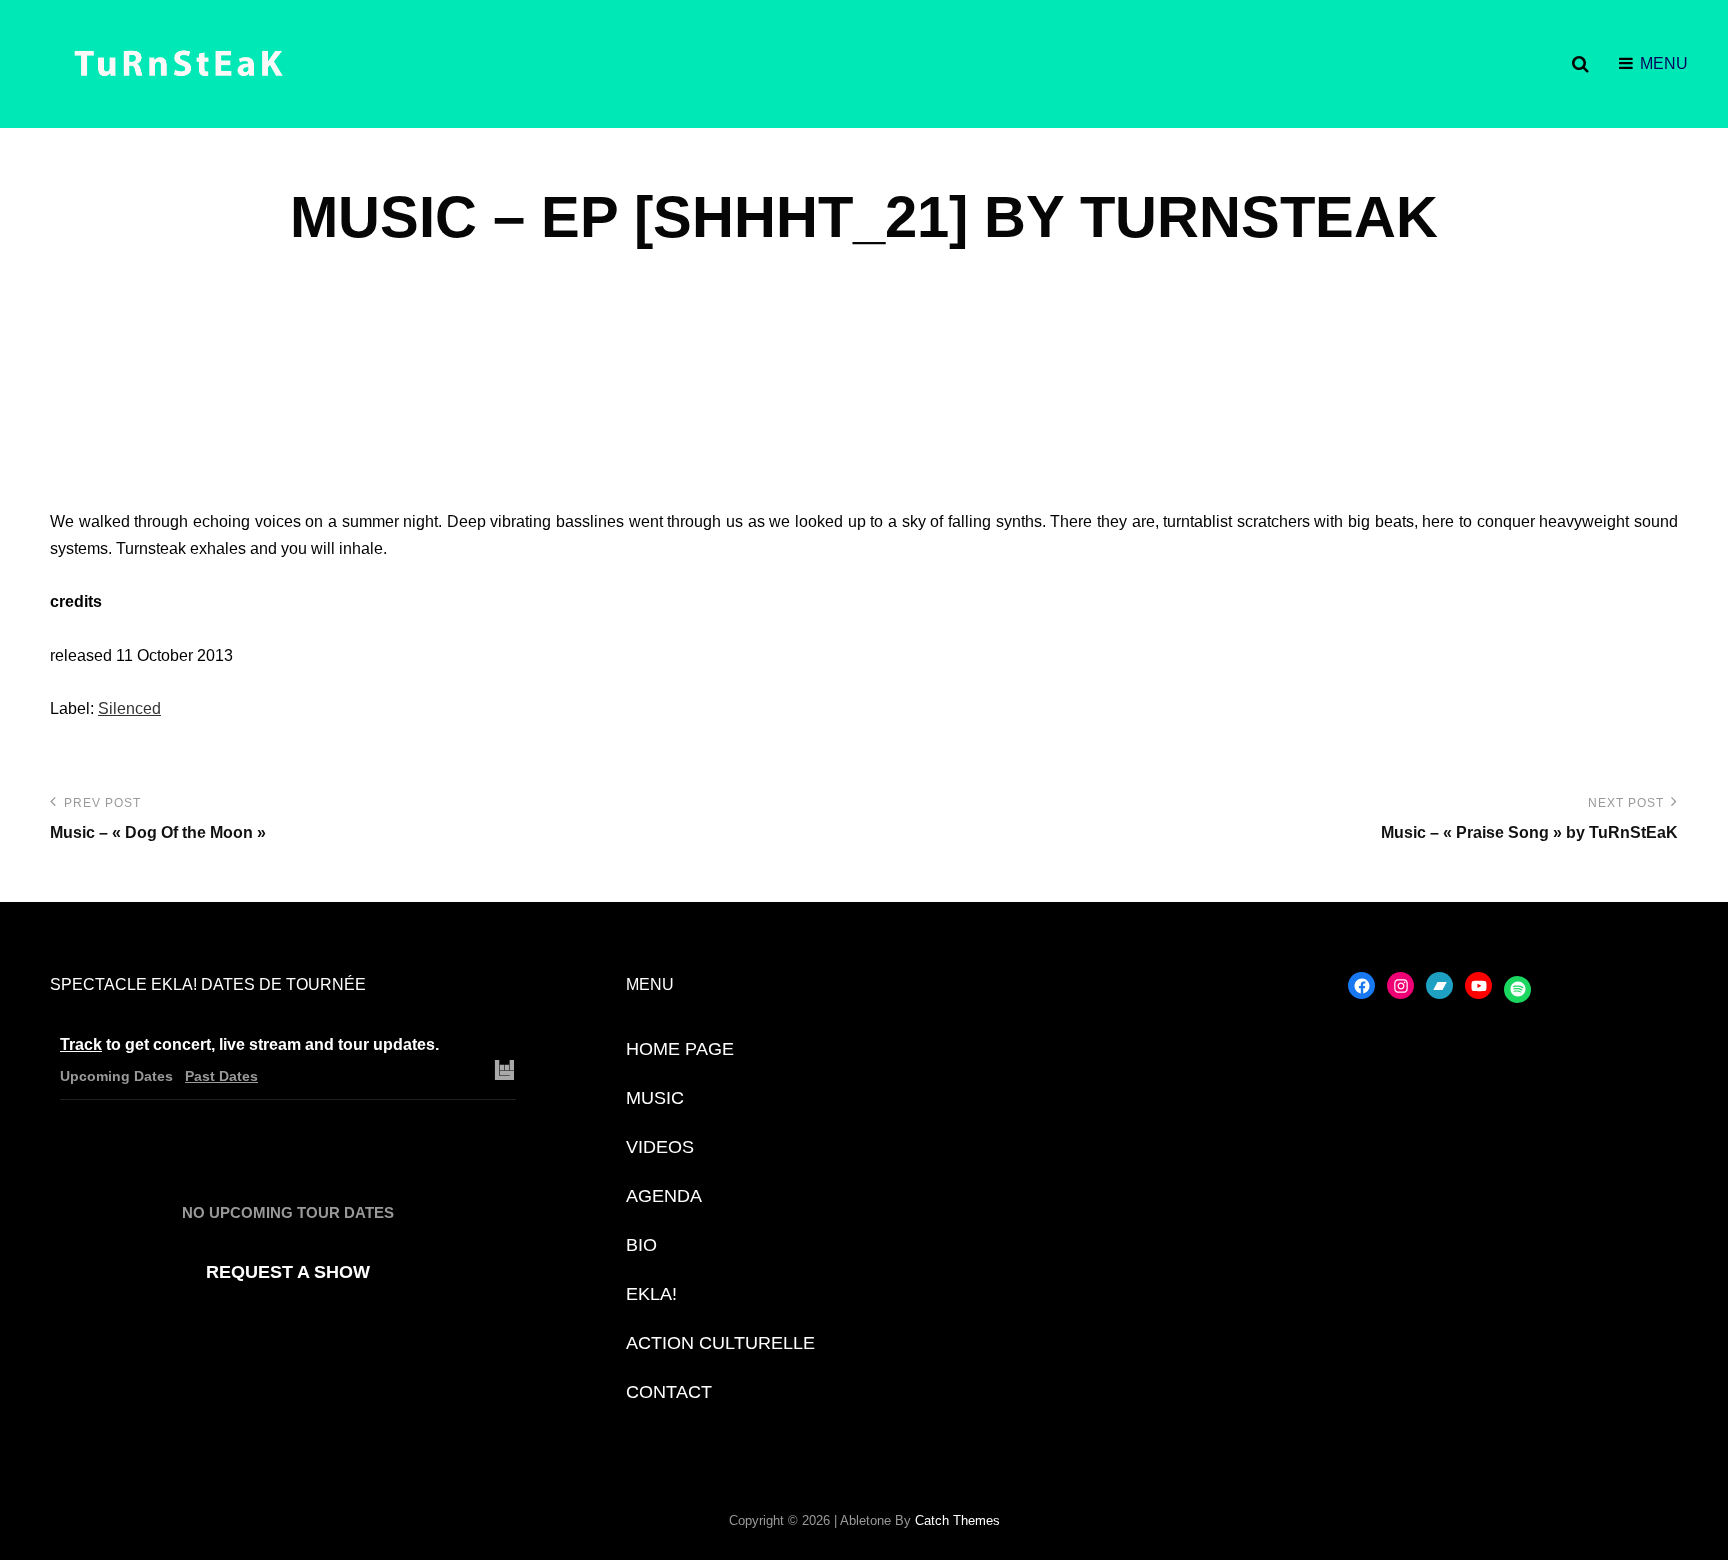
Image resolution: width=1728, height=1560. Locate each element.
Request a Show (288, 1272)
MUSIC (655, 1098)
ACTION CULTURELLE (720, 1343)
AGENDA (664, 1196)
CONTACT (669, 1392)
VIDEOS (660, 1147)
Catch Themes (957, 1520)
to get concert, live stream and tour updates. (249, 1044)
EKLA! (651, 1294)
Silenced (129, 708)
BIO (641, 1245)
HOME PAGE (680, 1049)
